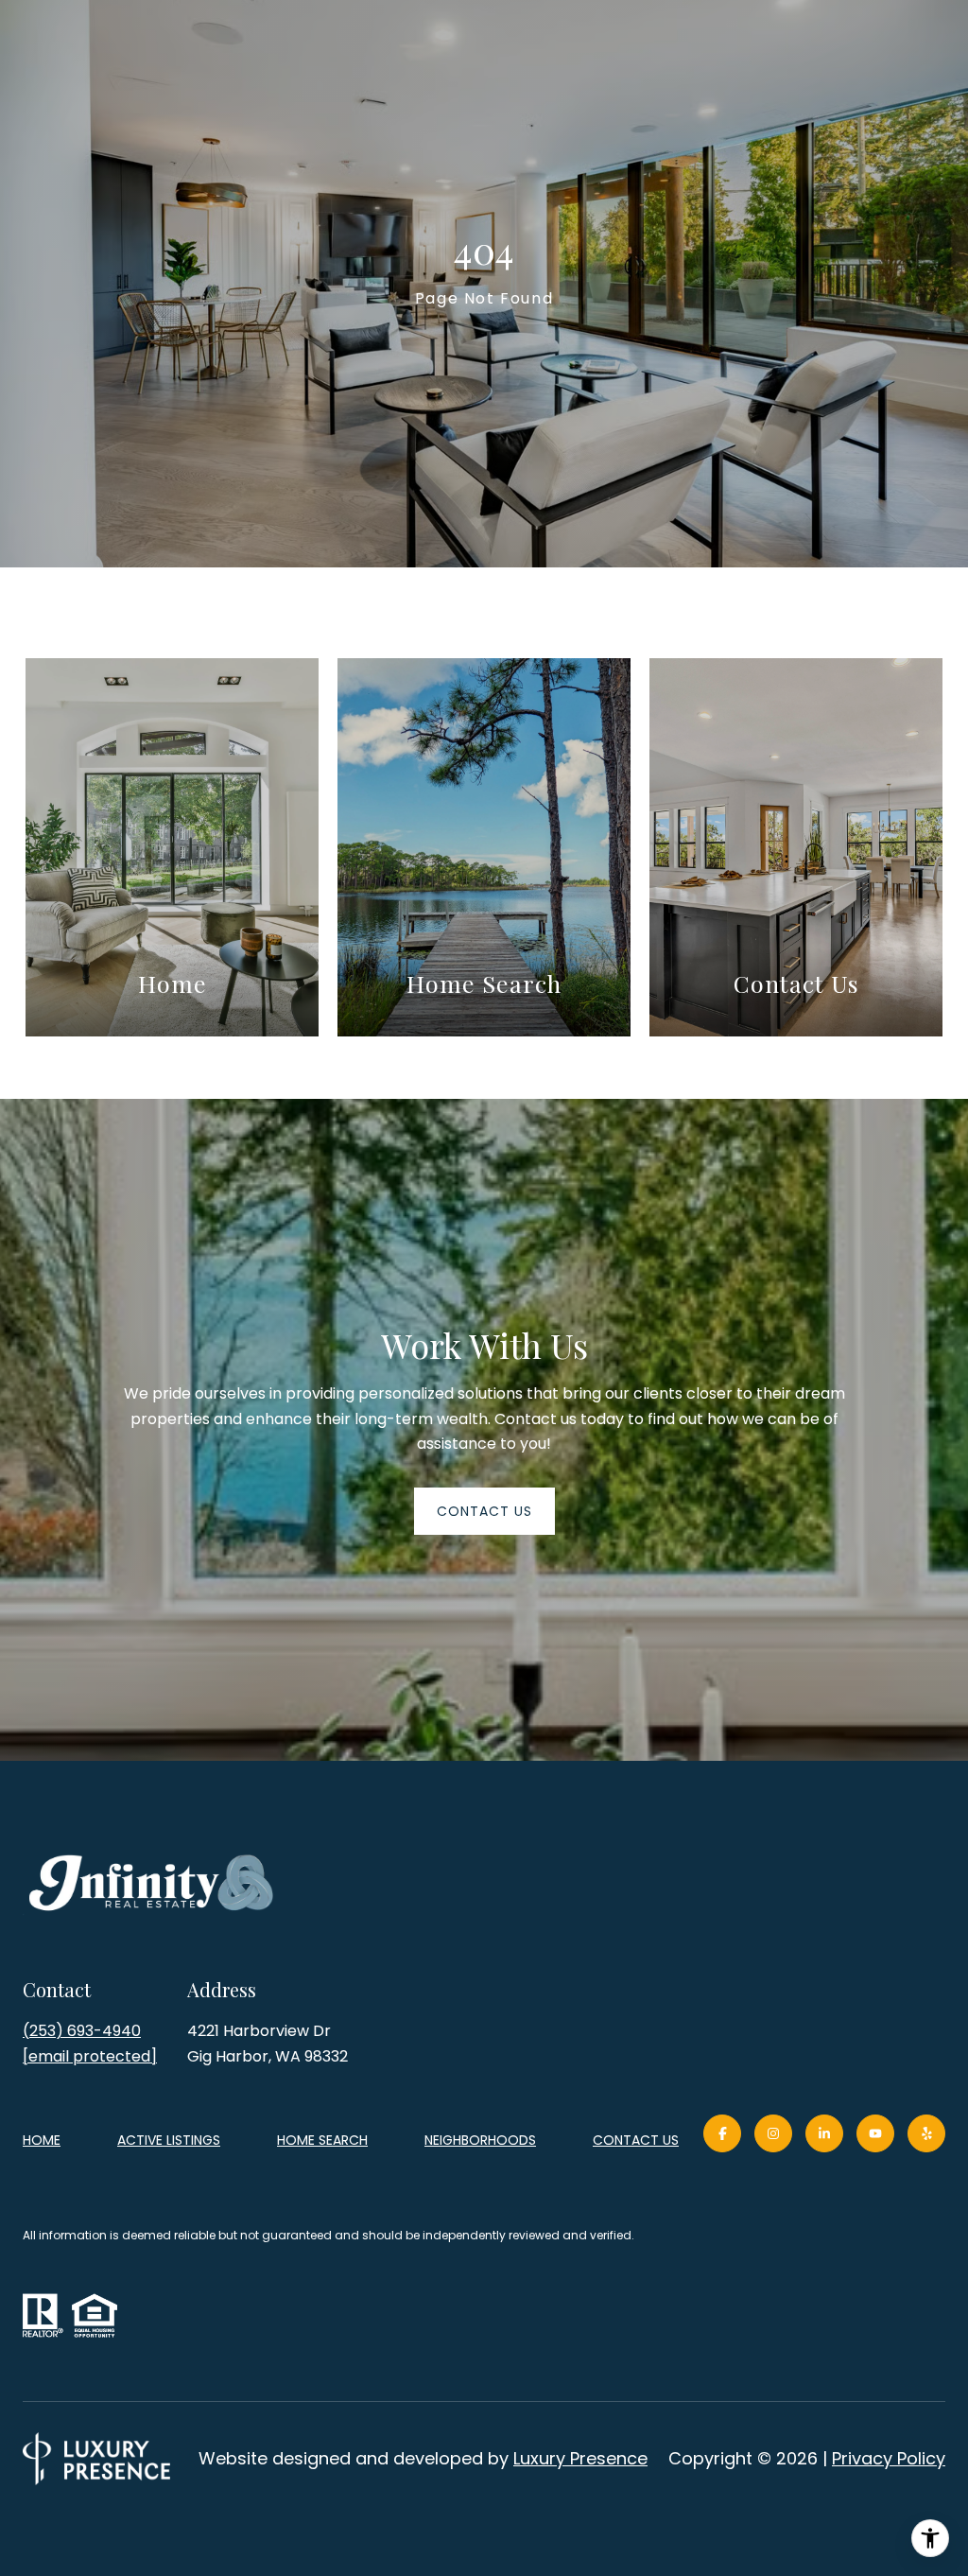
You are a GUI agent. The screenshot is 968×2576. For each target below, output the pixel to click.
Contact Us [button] (484, 1511)
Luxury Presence (580, 2458)
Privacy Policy (889, 2458)
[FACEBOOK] (722, 2133)
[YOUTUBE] (875, 2133)
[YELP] (926, 2133)
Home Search (322, 2140)
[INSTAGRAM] (773, 2133)
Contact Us (636, 2141)
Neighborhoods (480, 2140)
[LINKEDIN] (824, 2133)
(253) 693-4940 (82, 2031)
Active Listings (169, 2140)
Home (42, 2140)
